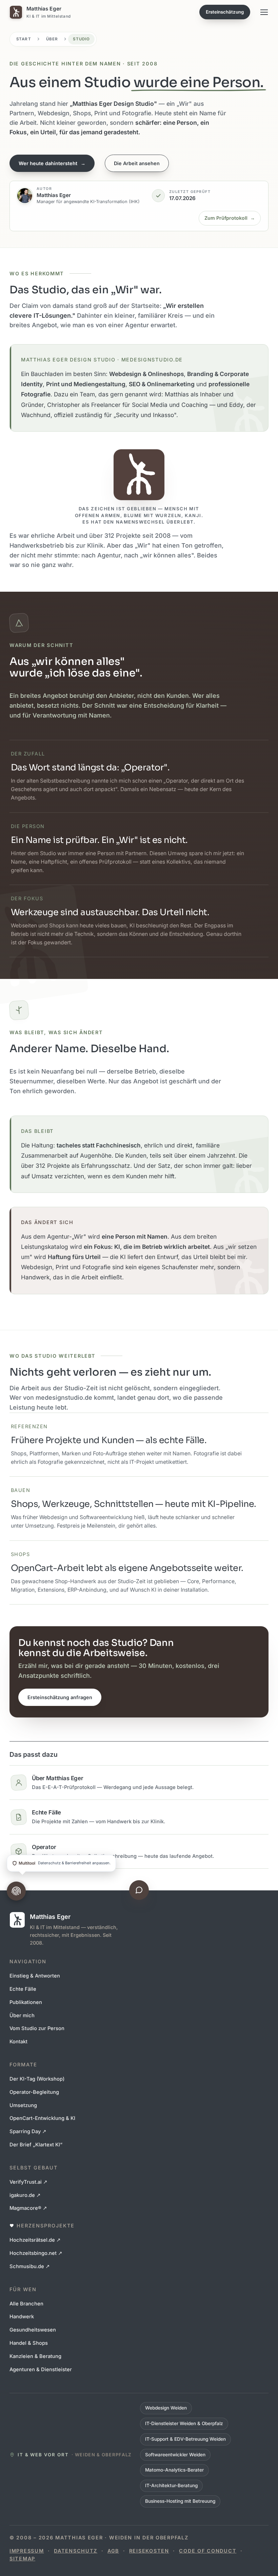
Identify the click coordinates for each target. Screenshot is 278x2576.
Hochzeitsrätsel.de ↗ (35, 2240)
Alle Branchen (26, 2304)
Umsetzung (23, 2105)
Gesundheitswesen (33, 2330)
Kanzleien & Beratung (35, 2356)
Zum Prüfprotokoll (230, 218)
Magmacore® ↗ (28, 2208)
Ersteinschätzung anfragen (60, 1697)
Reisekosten (149, 2551)
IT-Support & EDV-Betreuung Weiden (185, 2439)
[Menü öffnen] (264, 12)
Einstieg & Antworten (35, 1976)
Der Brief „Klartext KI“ (36, 2145)
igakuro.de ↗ (25, 2195)
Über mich (22, 2015)
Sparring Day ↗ (28, 2131)
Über (52, 39)
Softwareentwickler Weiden (175, 2455)
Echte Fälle (23, 1989)
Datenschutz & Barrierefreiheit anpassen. (65, 1863)
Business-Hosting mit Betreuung (180, 2501)
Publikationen (26, 2002)
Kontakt (18, 2042)
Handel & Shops (29, 2343)
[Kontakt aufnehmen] (139, 1890)
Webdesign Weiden (166, 2408)
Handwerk (22, 2317)
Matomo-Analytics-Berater (174, 2470)
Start (24, 39)
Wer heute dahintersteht (52, 163)
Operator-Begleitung (34, 2092)
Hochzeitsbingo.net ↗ (36, 2253)
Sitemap (22, 2559)
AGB (113, 2551)
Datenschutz (76, 2551)
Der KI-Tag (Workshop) (37, 2079)
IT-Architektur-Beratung (171, 2485)
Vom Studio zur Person (37, 2028)
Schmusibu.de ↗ (30, 2266)
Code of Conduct (208, 2551)
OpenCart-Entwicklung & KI (42, 2118)
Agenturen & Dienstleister (41, 2369)
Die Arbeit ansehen (137, 163)
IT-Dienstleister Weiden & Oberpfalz (184, 2423)
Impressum (27, 2551)
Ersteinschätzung (225, 12)
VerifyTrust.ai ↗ (28, 2182)
